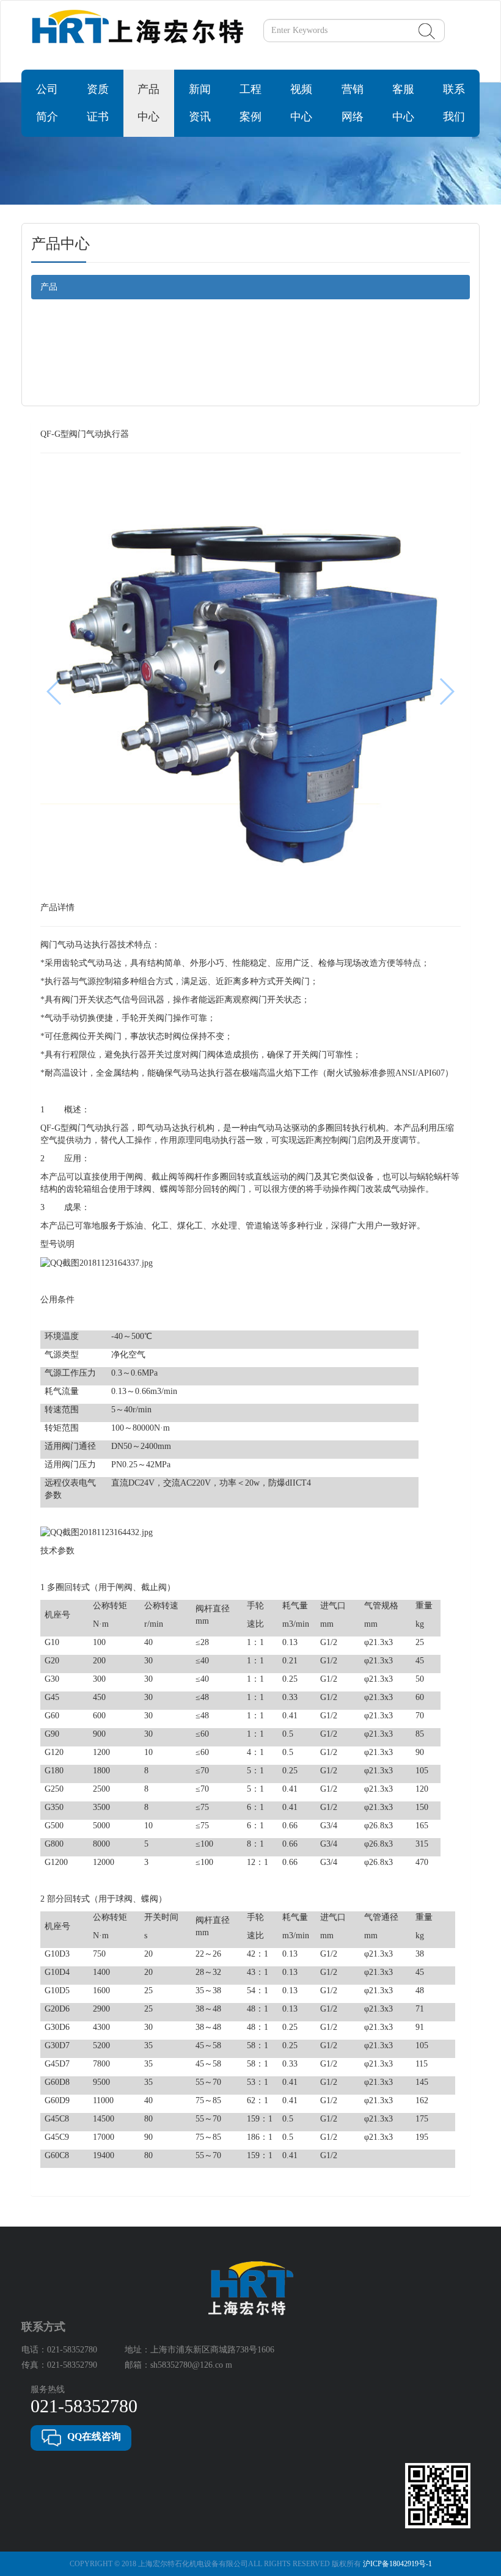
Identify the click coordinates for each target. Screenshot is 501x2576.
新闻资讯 (200, 103)
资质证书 (98, 103)
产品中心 (148, 103)
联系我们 (454, 103)
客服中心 (403, 103)
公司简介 (47, 103)
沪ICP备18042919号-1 (397, 2564)
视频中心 (301, 103)
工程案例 (250, 103)
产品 (49, 287)
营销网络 (353, 103)
